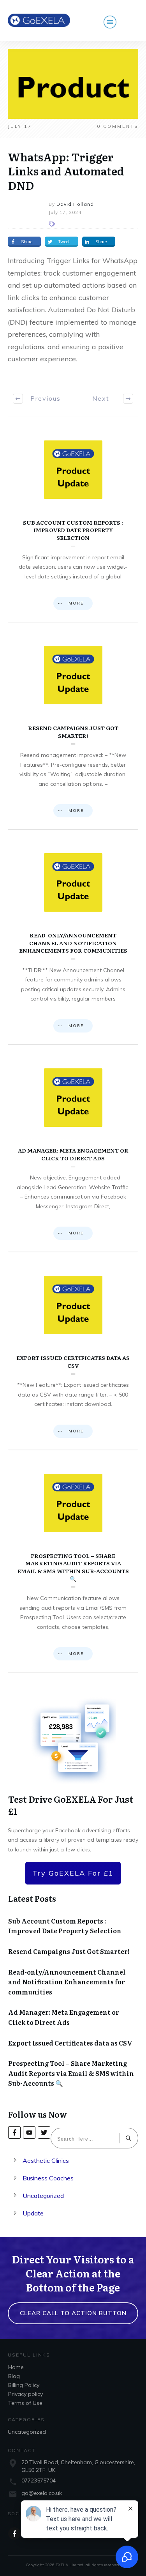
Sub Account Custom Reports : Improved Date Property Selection (73, 519)
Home (16, 2367)
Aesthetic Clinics (46, 2161)
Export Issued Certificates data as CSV (73, 1351)
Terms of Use (25, 2403)
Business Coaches (48, 2178)
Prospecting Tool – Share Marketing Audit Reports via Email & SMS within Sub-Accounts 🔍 (73, 1561)
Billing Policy (24, 2385)
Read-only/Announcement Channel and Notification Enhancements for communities (73, 937)
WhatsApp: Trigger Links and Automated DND (66, 171)
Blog (14, 2376)
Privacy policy (26, 2394)
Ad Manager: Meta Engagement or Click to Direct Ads (73, 1148)
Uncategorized (43, 2196)
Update (33, 2213)
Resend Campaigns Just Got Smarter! (73, 726)
